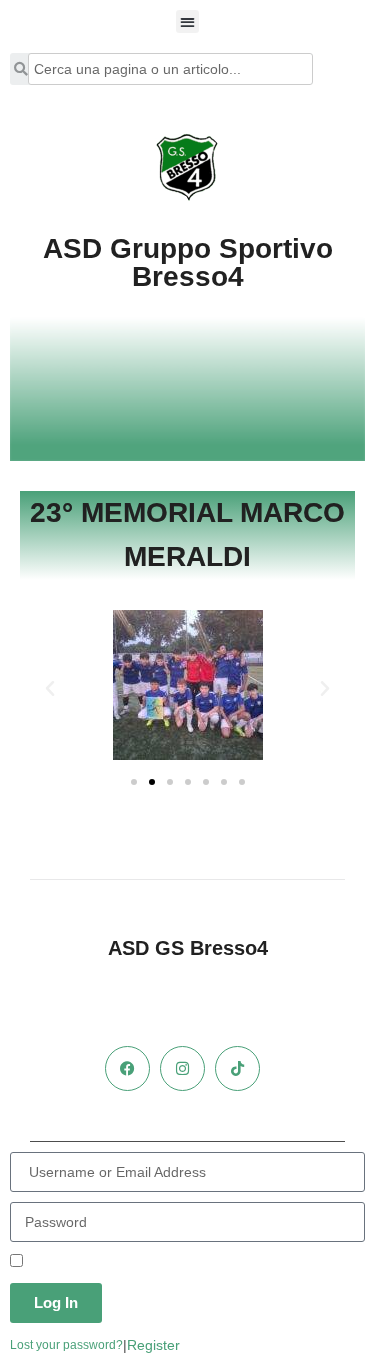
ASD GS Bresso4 (188, 948)
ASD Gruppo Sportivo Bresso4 (188, 262)
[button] (187, 21)
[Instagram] (182, 1068)
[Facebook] (127, 1068)
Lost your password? (66, 1345)
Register (153, 1345)
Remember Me (72, 1262)
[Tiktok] (237, 1068)
